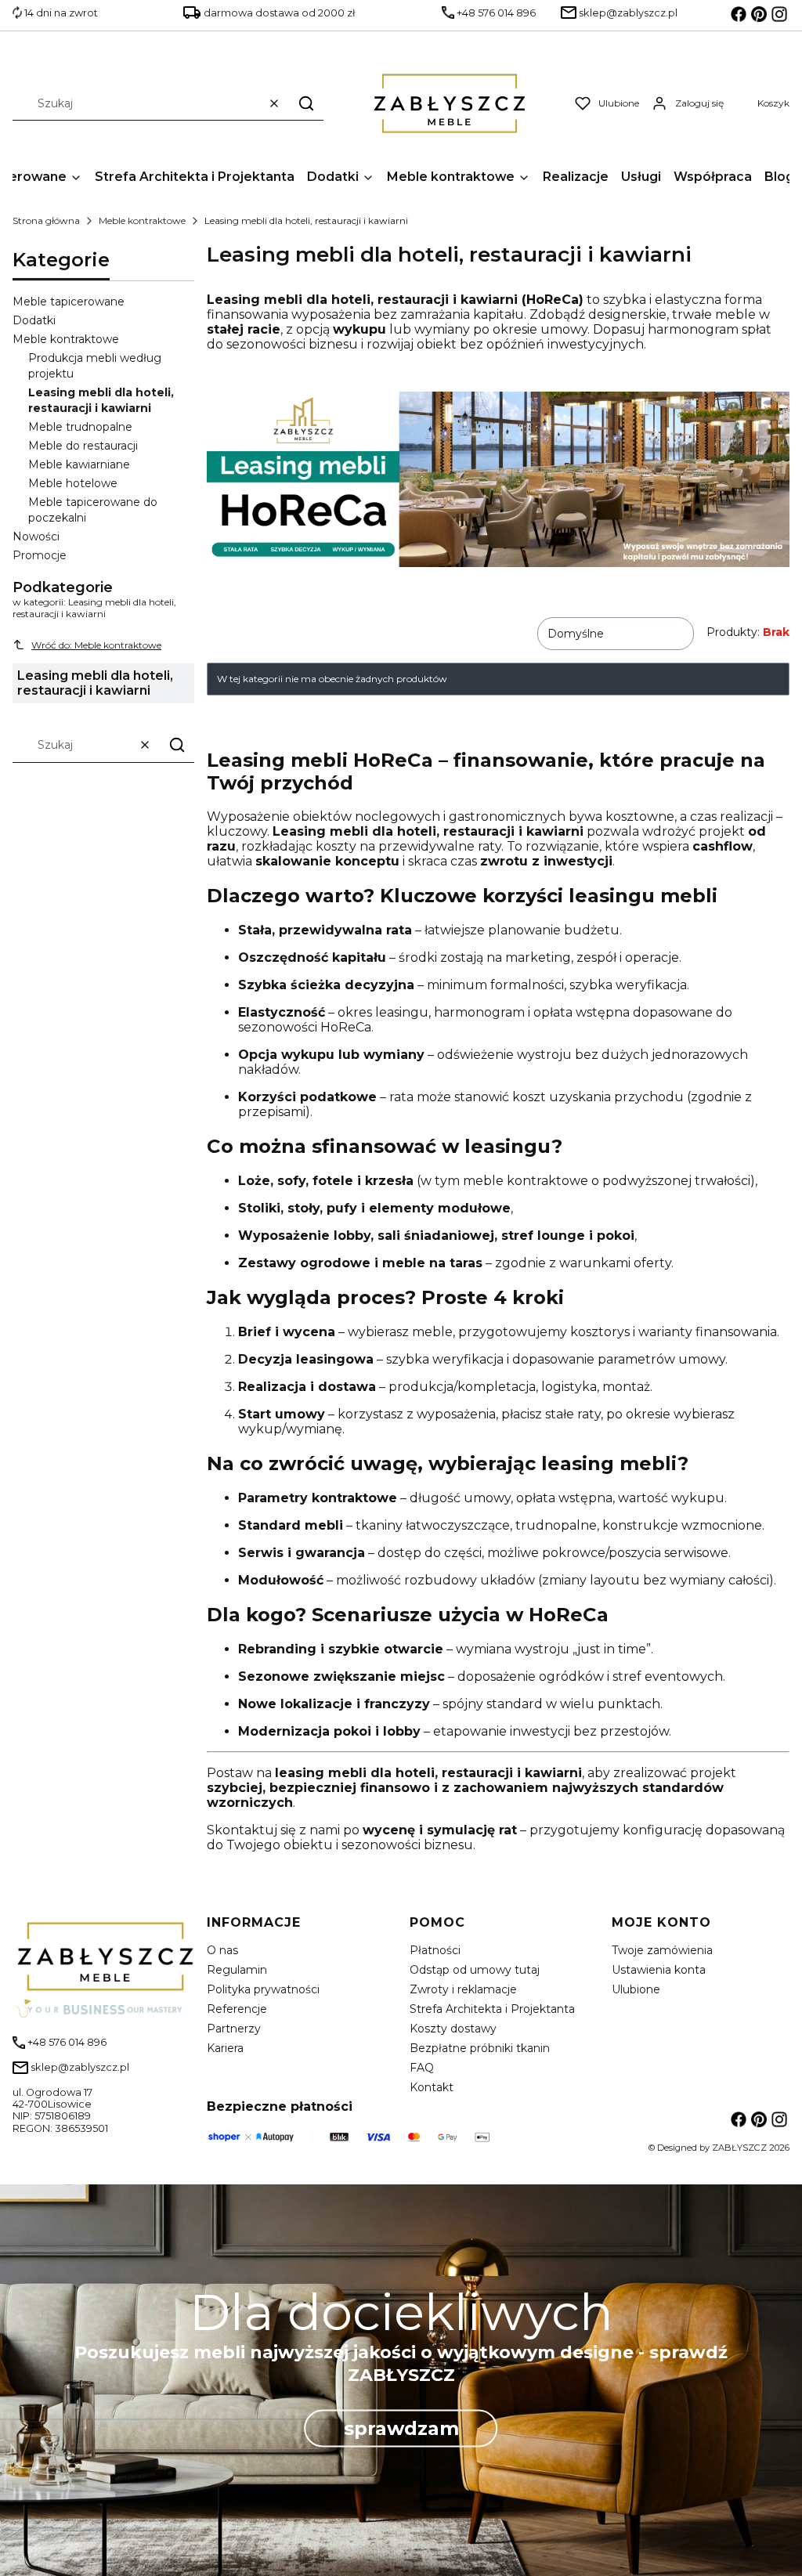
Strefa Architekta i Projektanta (492, 2009)
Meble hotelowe (73, 483)
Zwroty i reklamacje (463, 1989)
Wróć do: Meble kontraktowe (96, 645)
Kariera (225, 2048)
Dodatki (34, 320)
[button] (306, 103)
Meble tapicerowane (69, 302)
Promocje (40, 555)
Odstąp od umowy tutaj (475, 1970)
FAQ (422, 2068)
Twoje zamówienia (662, 1950)
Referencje (237, 2009)
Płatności (435, 1950)
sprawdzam (401, 2428)
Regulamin (237, 1970)
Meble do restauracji (83, 446)
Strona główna (46, 220)
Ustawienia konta (659, 1970)
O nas (222, 1950)
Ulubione (636, 1989)
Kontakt (432, 2087)
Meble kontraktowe (142, 220)
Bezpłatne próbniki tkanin (480, 2048)
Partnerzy (234, 2029)
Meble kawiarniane (79, 464)
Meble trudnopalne (80, 427)
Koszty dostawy (453, 2029)
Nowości (36, 537)
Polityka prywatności (263, 1989)
